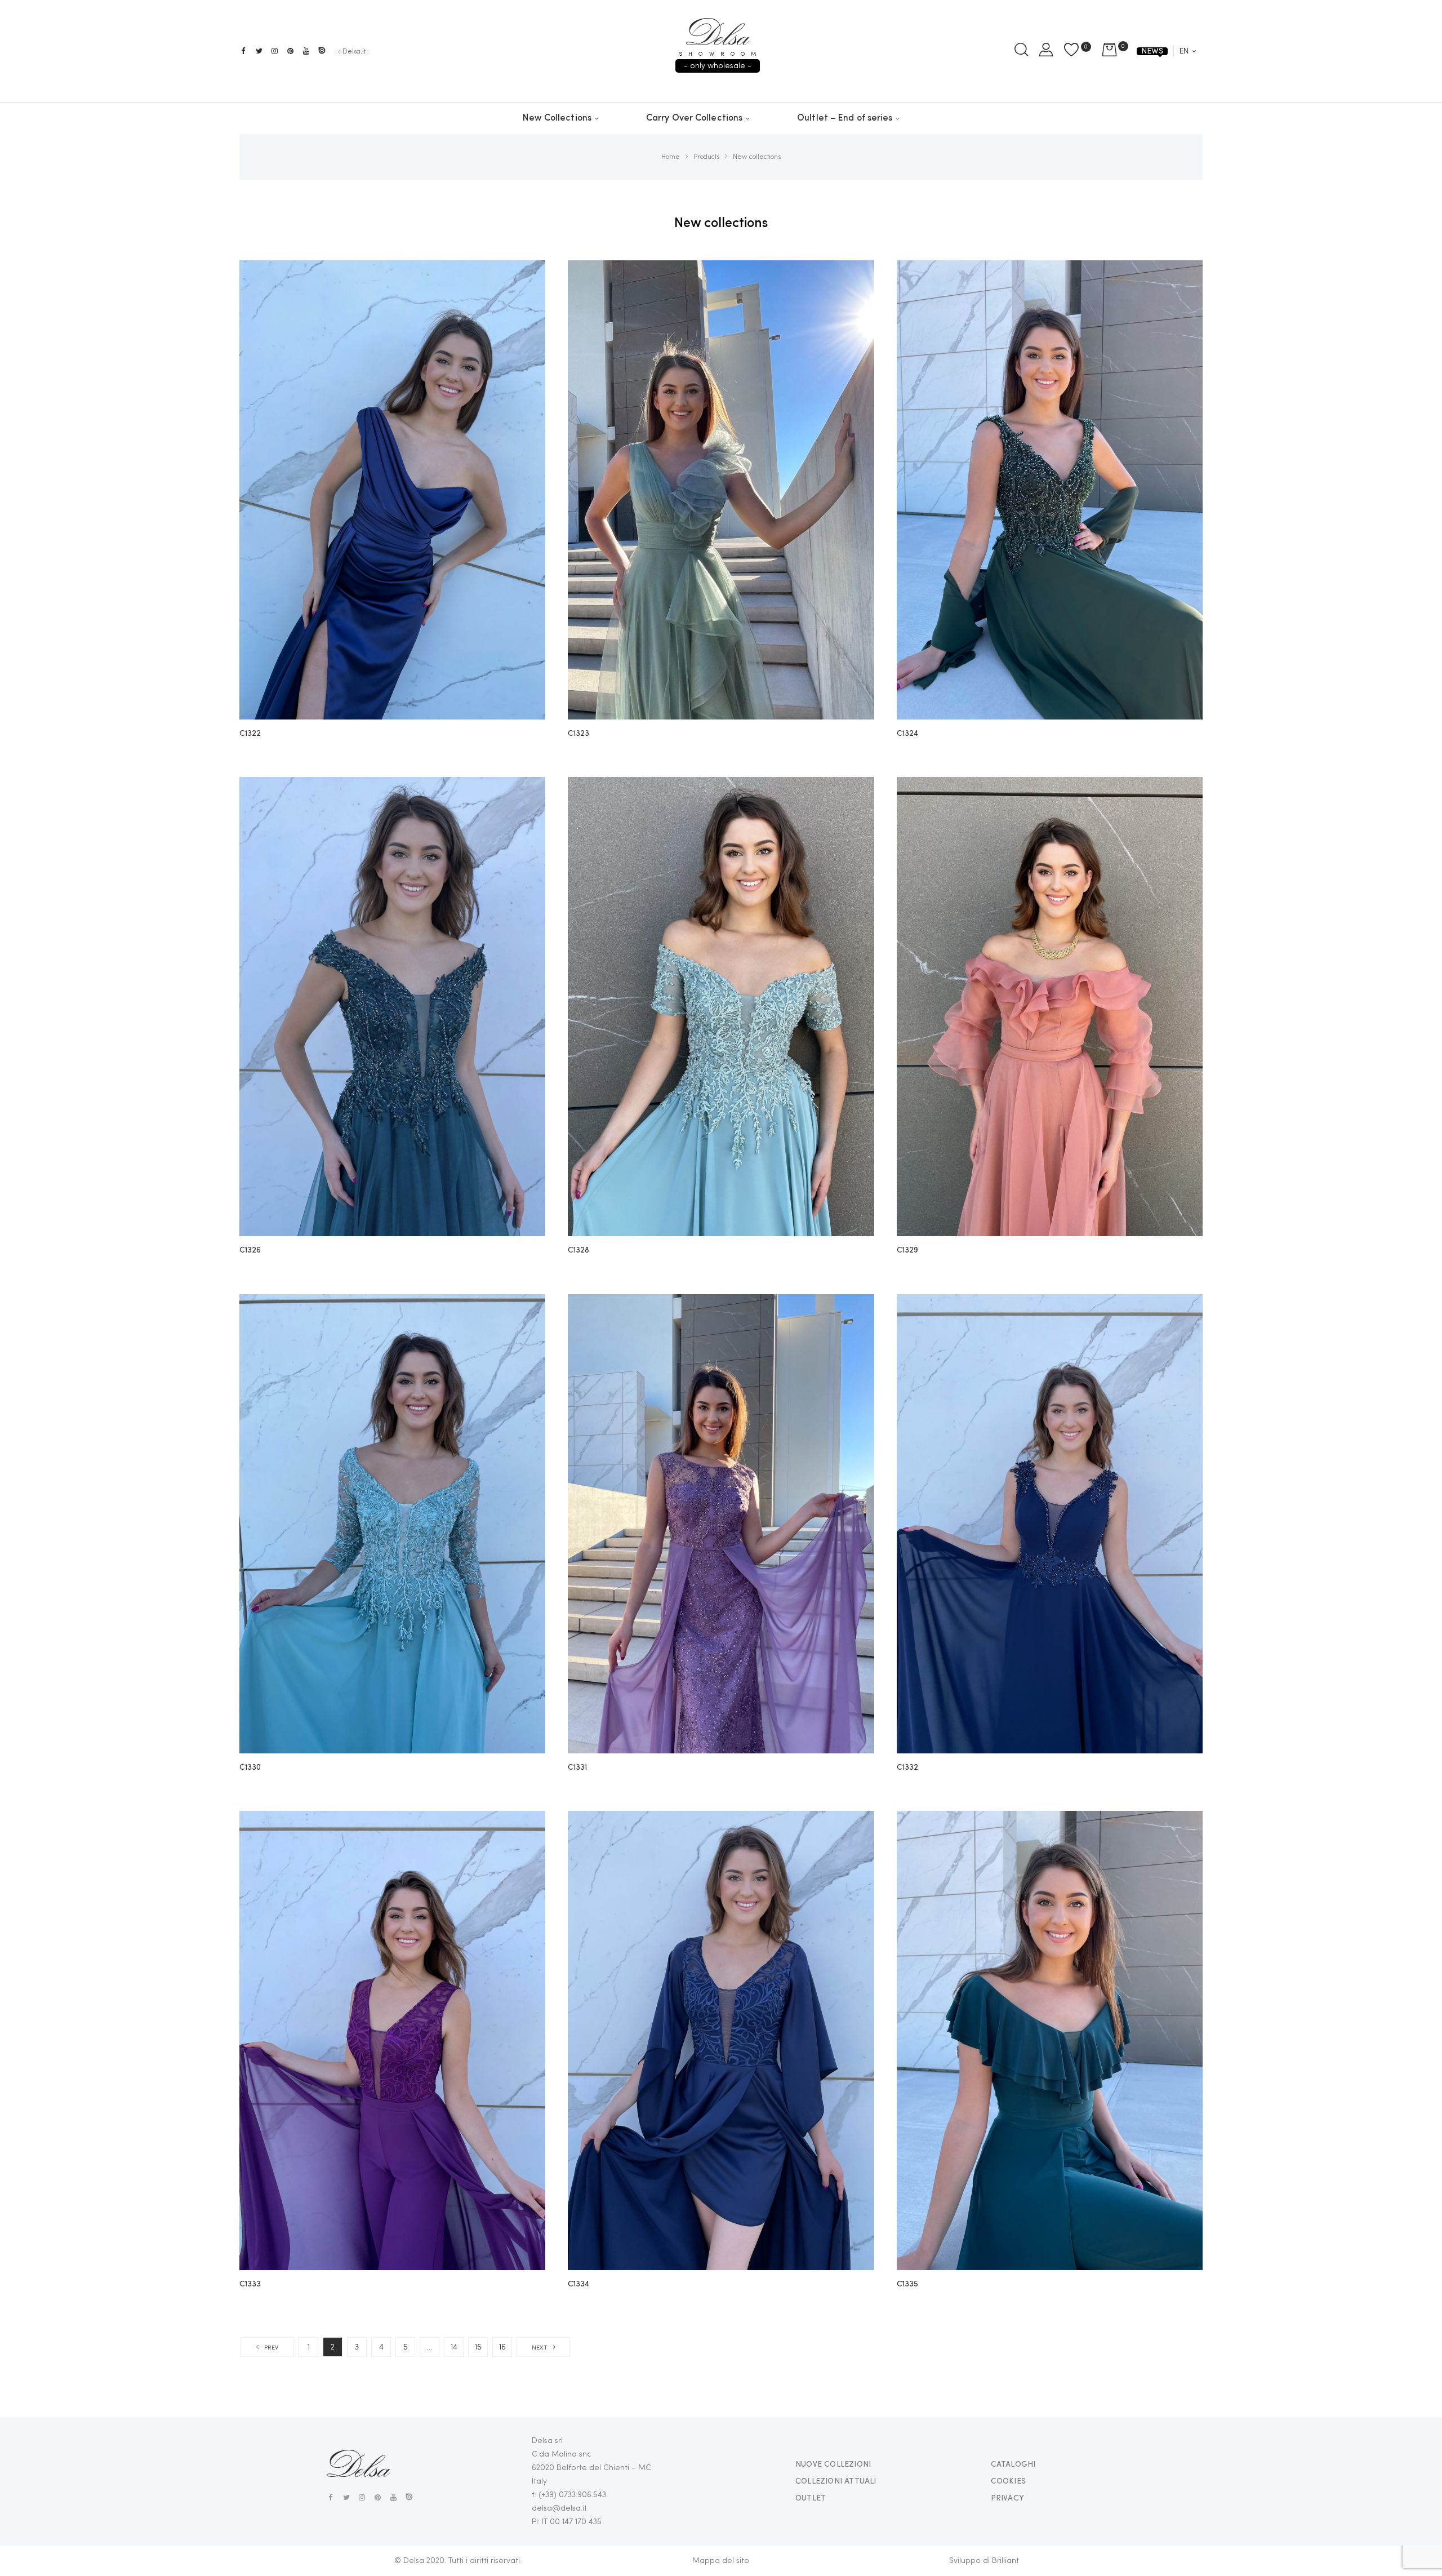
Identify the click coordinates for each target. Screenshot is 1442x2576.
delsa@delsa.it (559, 2508)
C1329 (907, 1250)
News (1152, 51)
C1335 (907, 2284)
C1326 (250, 1250)
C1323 (578, 734)
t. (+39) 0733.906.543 (569, 2495)
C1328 (578, 1250)
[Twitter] (259, 51)
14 (454, 2347)
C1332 (907, 1767)
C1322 (250, 734)
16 (502, 2347)
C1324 (907, 734)
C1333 (250, 2284)
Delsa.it (354, 52)
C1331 (577, 1767)
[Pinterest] (290, 51)
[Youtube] (306, 51)
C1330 (250, 1767)
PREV (271, 2348)
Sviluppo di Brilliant (984, 2561)
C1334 (578, 2284)
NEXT (540, 2348)
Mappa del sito (721, 2561)
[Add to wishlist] (528, 277)
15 (478, 2347)
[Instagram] (275, 51)
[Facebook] (243, 51)
